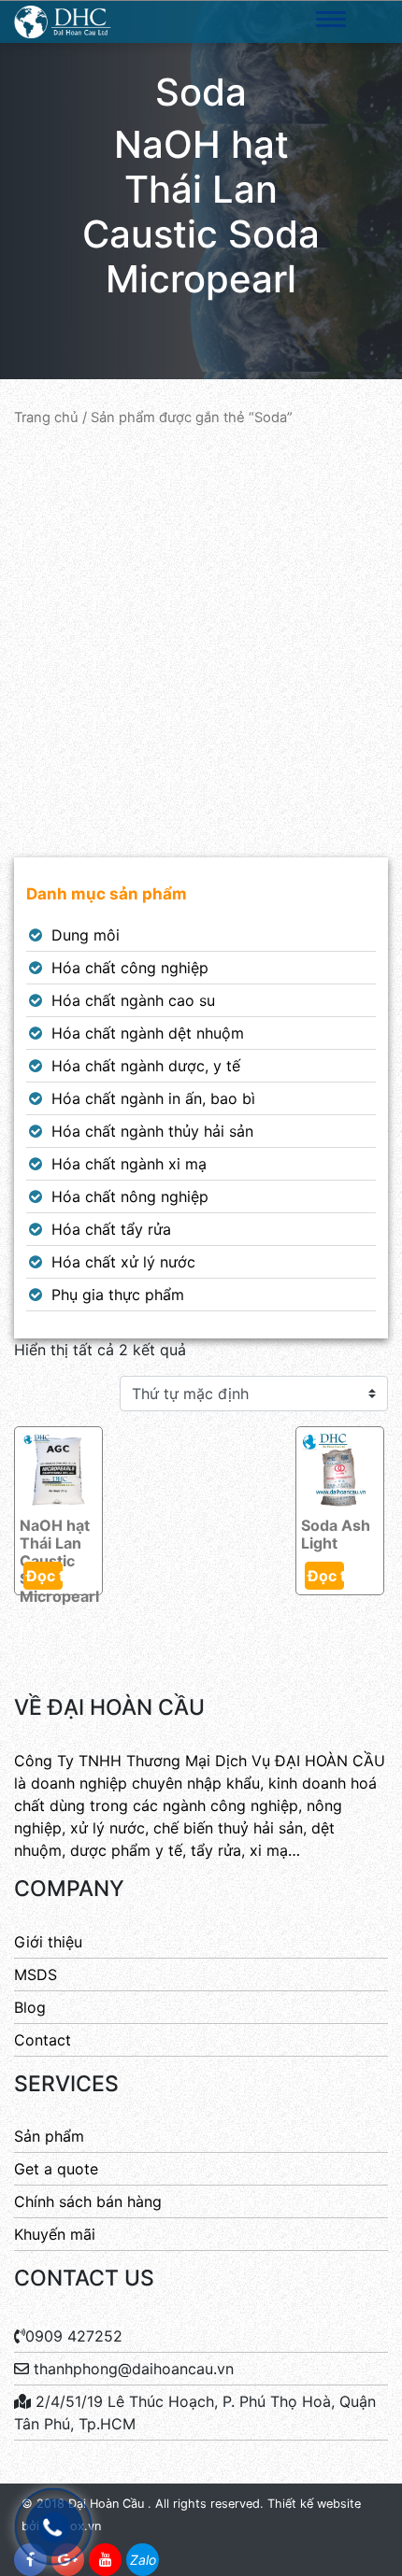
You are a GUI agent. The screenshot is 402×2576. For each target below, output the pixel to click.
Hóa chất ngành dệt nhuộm (148, 1033)
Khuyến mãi (55, 2234)
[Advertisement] (201, 643)
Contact (43, 2040)
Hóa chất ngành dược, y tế (146, 1066)
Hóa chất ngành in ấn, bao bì (153, 1098)
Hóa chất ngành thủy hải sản (152, 1131)
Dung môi (86, 935)
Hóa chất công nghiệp (130, 968)
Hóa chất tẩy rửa (111, 1229)
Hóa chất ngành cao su (133, 1000)
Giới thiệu (48, 1942)
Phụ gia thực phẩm (118, 1295)
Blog (30, 2007)
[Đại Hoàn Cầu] (63, 21)
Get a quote (56, 2169)
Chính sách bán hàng (88, 2201)
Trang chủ (46, 418)
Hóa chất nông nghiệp (130, 1196)
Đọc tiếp (44, 1576)
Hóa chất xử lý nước (123, 1262)
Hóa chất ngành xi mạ (129, 1164)
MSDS (36, 1974)
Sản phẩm (49, 2136)
